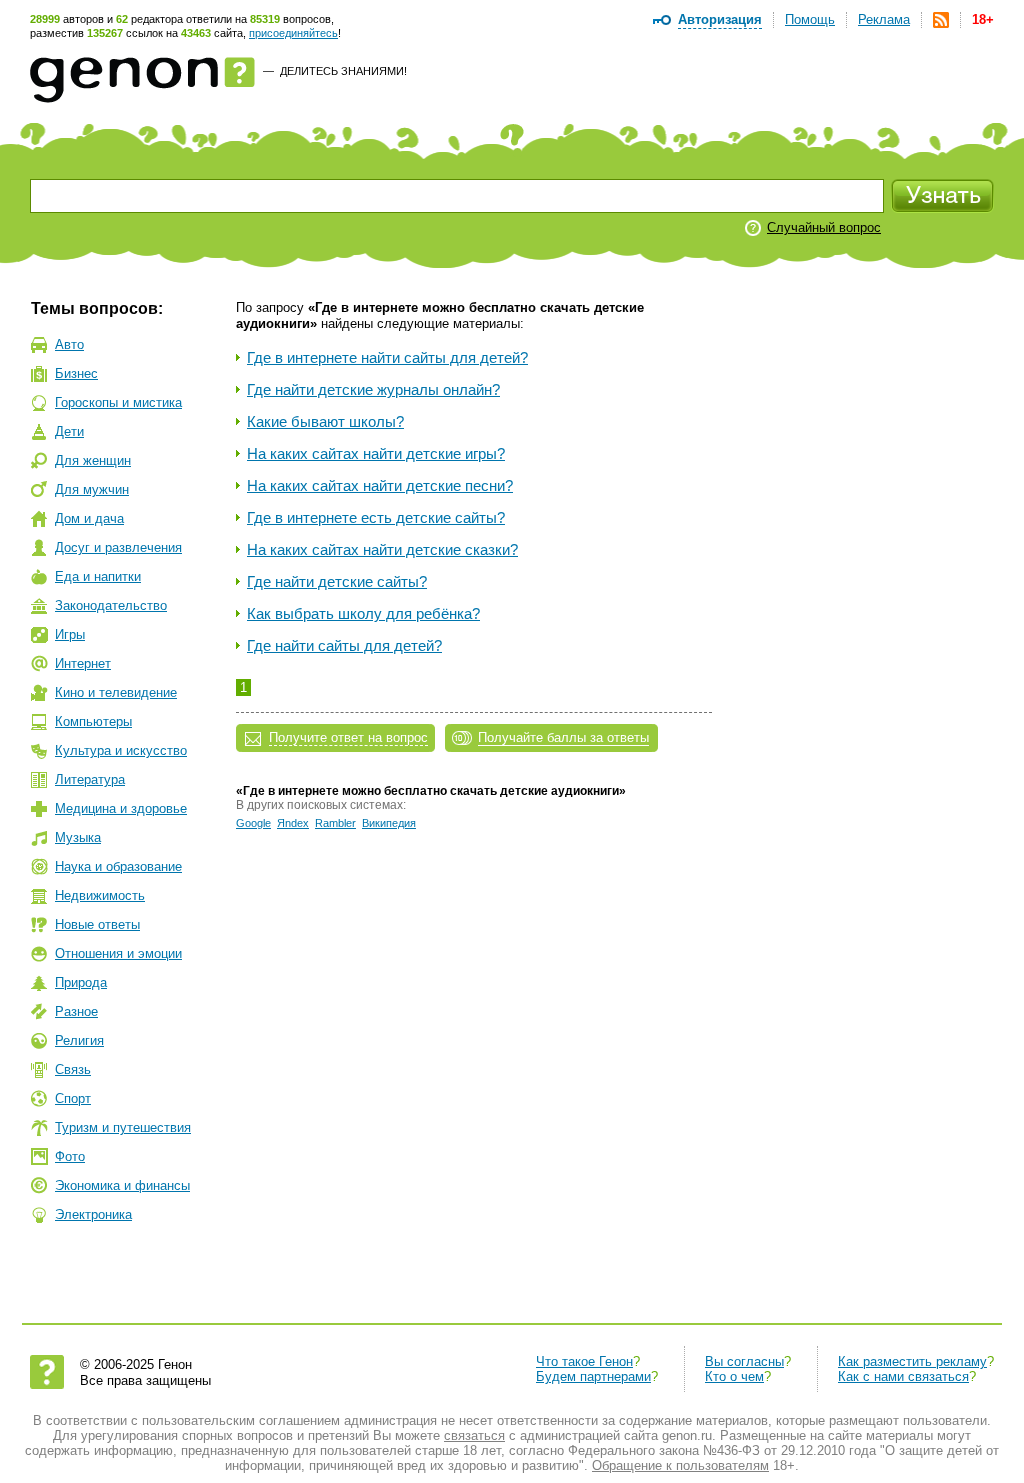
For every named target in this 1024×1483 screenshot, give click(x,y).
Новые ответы (97, 924)
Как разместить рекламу (912, 1361)
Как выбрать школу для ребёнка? (363, 613)
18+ (983, 19)
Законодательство (111, 605)
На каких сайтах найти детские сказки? (382, 549)
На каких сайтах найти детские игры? (376, 453)
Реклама (884, 19)
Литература (90, 779)
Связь (73, 1069)
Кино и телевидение (116, 692)
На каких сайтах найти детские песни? (380, 485)
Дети (69, 431)
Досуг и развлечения (118, 547)
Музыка (78, 837)
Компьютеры (93, 721)
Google (253, 823)
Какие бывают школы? (325, 421)
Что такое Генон (584, 1361)
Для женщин (93, 460)
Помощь (810, 19)
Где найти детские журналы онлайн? (373, 389)
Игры (70, 634)
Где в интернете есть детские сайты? (376, 517)
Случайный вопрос (824, 227)
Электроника (93, 1214)
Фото (70, 1156)
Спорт (73, 1098)
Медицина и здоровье (121, 808)
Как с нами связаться (903, 1376)
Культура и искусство (121, 750)
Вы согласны (744, 1361)
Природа (81, 982)
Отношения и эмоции (118, 953)
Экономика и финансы (122, 1185)
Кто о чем (734, 1376)
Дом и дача (89, 518)
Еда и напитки (98, 576)
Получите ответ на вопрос (348, 737)
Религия (79, 1040)
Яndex (293, 823)
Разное (76, 1011)
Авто (69, 344)
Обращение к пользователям (680, 1465)
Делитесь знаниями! (343, 71)
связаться (474, 1435)
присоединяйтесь (293, 33)
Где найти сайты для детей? (344, 645)
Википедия (389, 823)
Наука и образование (118, 866)
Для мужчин (92, 489)
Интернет (83, 663)
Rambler (335, 823)
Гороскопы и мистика (118, 402)
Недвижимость (100, 895)
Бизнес (76, 373)
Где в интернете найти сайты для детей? (387, 357)
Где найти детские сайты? (337, 581)
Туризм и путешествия (123, 1127)
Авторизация (720, 19)
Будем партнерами (593, 1376)
